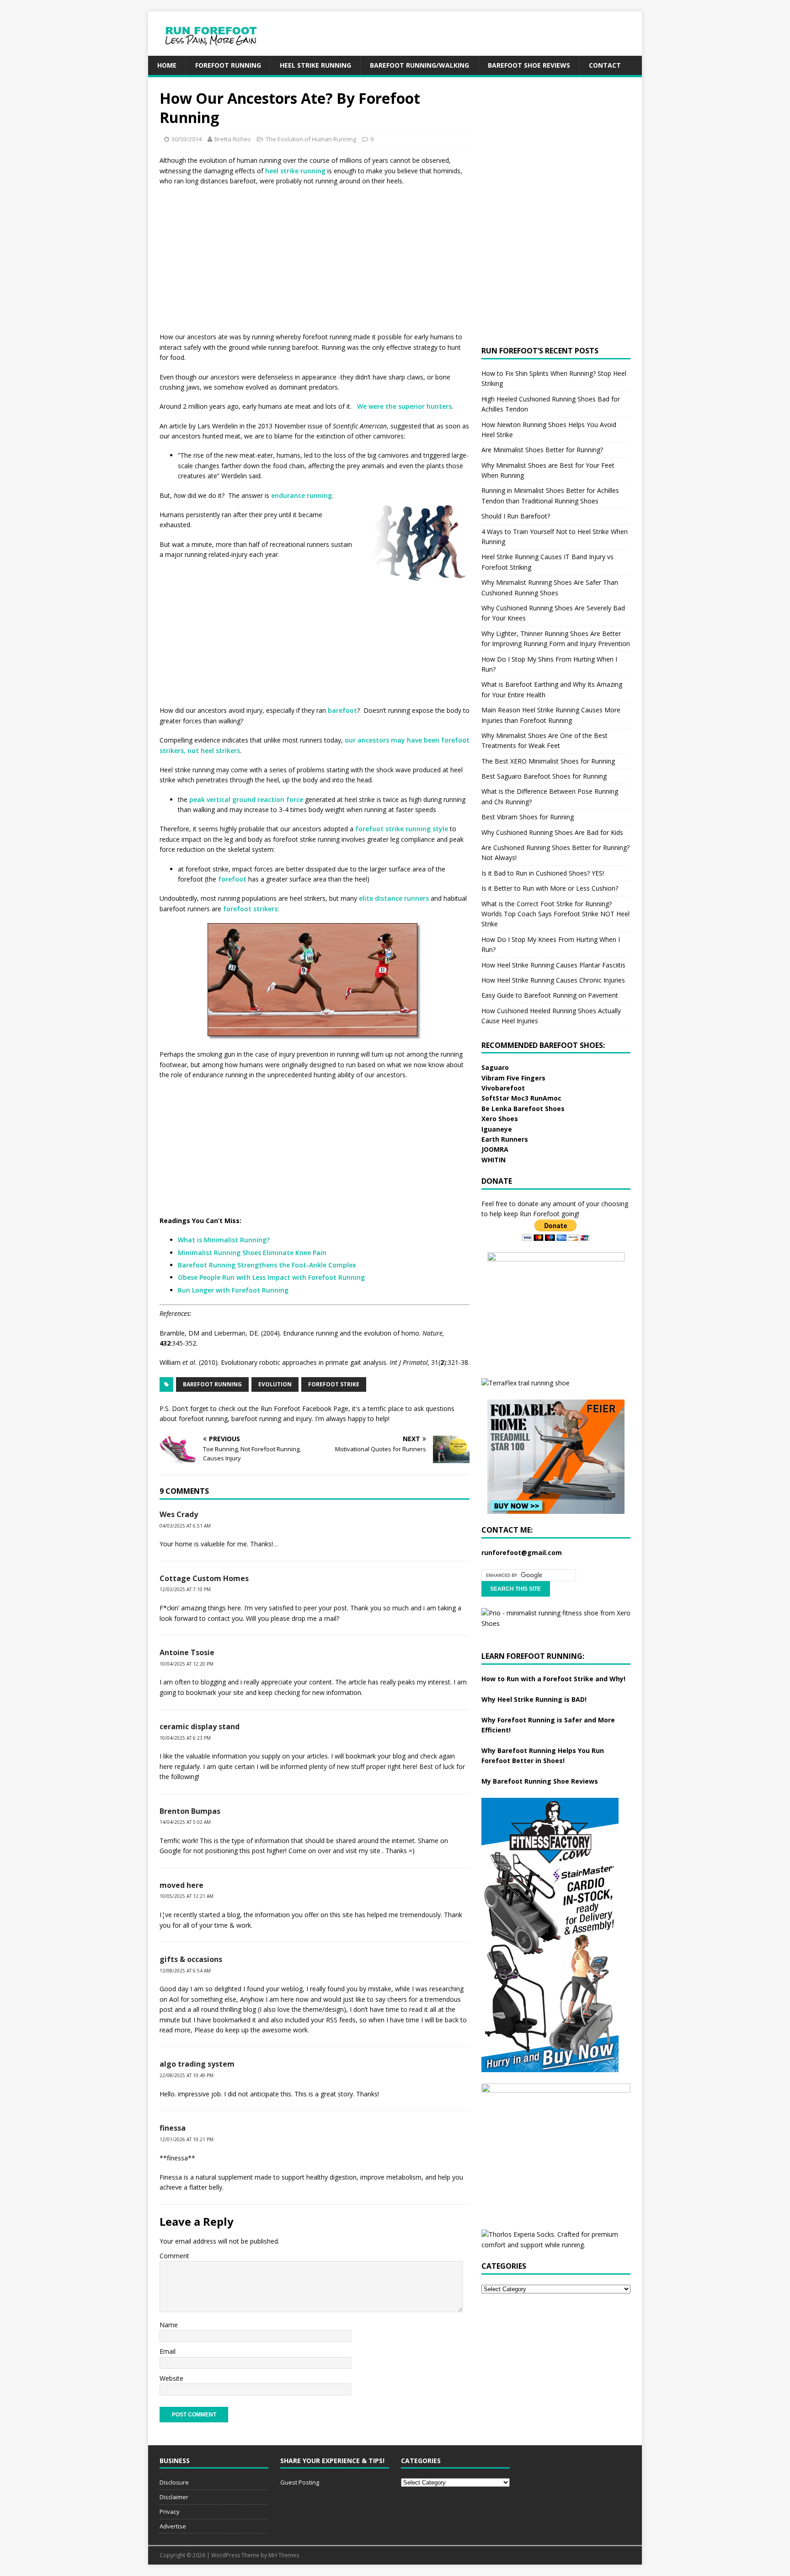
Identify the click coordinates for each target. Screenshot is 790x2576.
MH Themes (284, 2555)
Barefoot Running (212, 1384)
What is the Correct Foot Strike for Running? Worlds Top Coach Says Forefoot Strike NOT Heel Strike (555, 914)
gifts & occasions (191, 1959)
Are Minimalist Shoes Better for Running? (542, 450)
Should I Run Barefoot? (516, 516)
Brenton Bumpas (190, 1811)
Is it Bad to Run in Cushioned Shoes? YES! (543, 873)
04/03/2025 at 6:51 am (185, 1526)
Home (167, 65)
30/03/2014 (187, 139)
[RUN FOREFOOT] (220, 51)
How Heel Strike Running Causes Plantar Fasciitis (553, 965)
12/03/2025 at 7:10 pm (185, 1589)
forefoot (232, 879)
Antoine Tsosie (187, 1652)
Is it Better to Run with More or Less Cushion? (550, 888)
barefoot (342, 710)
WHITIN (494, 1160)
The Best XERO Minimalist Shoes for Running (548, 761)
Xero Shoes (500, 1119)
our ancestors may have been (392, 740)
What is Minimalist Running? (224, 1240)
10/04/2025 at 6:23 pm (185, 1738)
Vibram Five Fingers (513, 1078)
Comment (174, 2256)
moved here (181, 1885)
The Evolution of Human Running (311, 139)
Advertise (173, 2526)
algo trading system (197, 2064)
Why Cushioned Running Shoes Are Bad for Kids (552, 832)
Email (168, 2351)
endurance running (302, 495)
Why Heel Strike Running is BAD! (534, 1699)
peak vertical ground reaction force (246, 799)
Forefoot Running (228, 65)
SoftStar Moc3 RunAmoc (521, 1098)
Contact (605, 65)
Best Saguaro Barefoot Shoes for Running (544, 776)
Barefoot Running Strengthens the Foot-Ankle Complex (267, 1265)
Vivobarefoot (503, 1088)
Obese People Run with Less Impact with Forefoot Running (271, 1277)
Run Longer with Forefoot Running (233, 1290)
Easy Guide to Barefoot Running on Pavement (550, 995)
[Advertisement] (475, 32)
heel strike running (295, 171)
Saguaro (495, 1067)
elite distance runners (394, 898)
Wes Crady (179, 1514)
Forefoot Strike (334, 1384)
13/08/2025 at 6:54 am (185, 1971)
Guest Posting (300, 2482)
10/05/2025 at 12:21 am (187, 1896)
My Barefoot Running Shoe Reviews (540, 1781)
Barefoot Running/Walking (419, 65)
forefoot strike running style (402, 829)
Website (171, 2378)
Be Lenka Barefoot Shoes (523, 1109)
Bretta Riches (233, 139)
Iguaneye (497, 1129)
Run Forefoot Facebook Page (304, 1408)
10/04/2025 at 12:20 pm (187, 1664)
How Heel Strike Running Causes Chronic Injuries (553, 980)
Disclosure (174, 2482)
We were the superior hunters (404, 406)
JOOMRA (495, 1149)
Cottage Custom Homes (204, 1578)
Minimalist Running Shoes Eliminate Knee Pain (252, 1253)
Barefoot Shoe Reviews (529, 65)
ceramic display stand (200, 1726)
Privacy (170, 2512)
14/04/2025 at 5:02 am (185, 1822)
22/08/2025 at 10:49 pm (187, 2075)
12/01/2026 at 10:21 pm (187, 2139)
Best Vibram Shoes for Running (528, 817)
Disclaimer (174, 2497)
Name (169, 2325)
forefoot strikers (250, 909)
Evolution (275, 1384)
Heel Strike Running (315, 65)
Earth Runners (505, 1139)
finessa (173, 2128)
